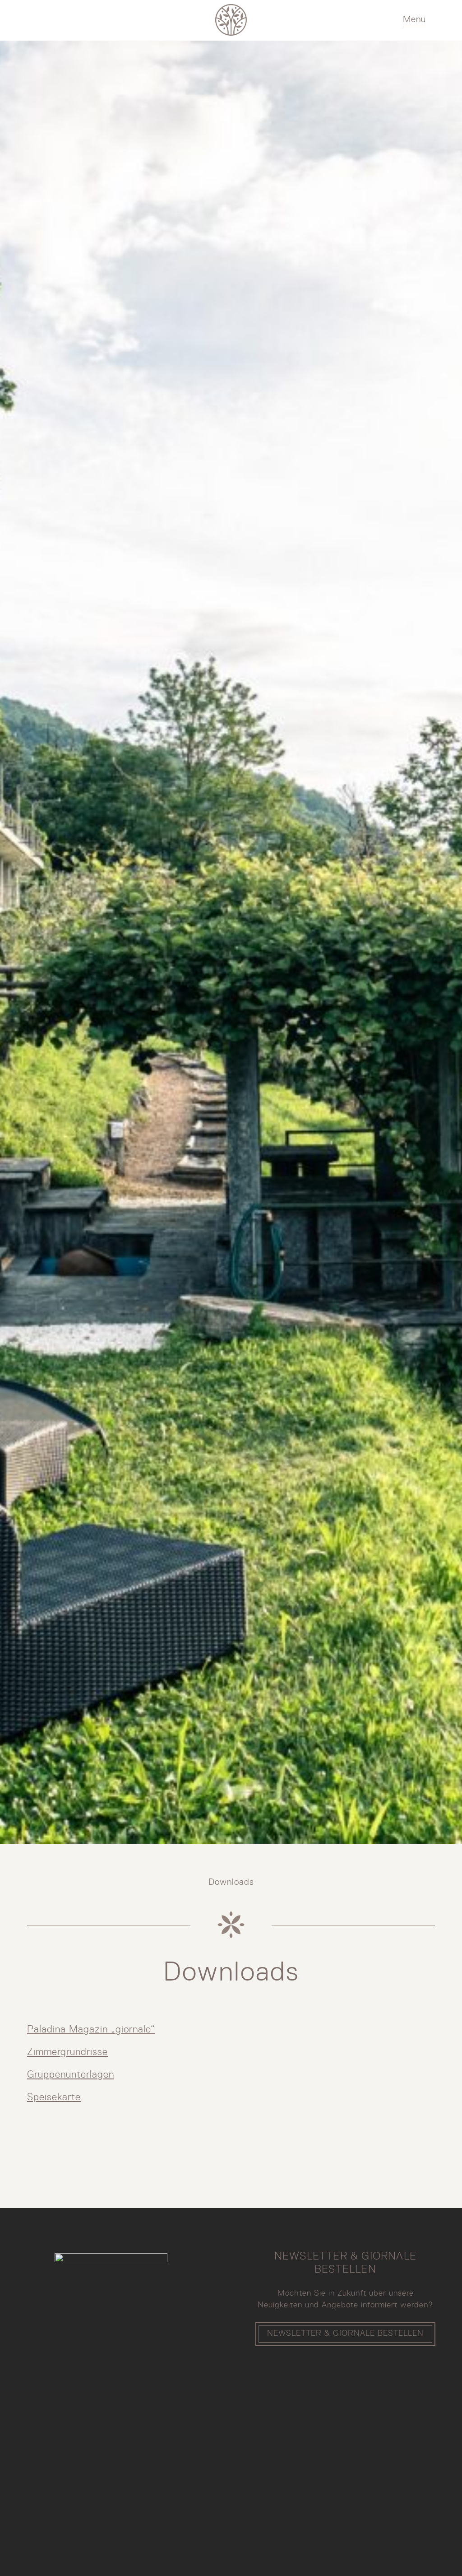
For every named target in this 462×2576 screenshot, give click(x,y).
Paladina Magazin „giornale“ (91, 2030)
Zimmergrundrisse (67, 2052)
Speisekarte (54, 2097)
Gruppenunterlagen (71, 2075)
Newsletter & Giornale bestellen (345, 2334)
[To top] (428, 2551)
